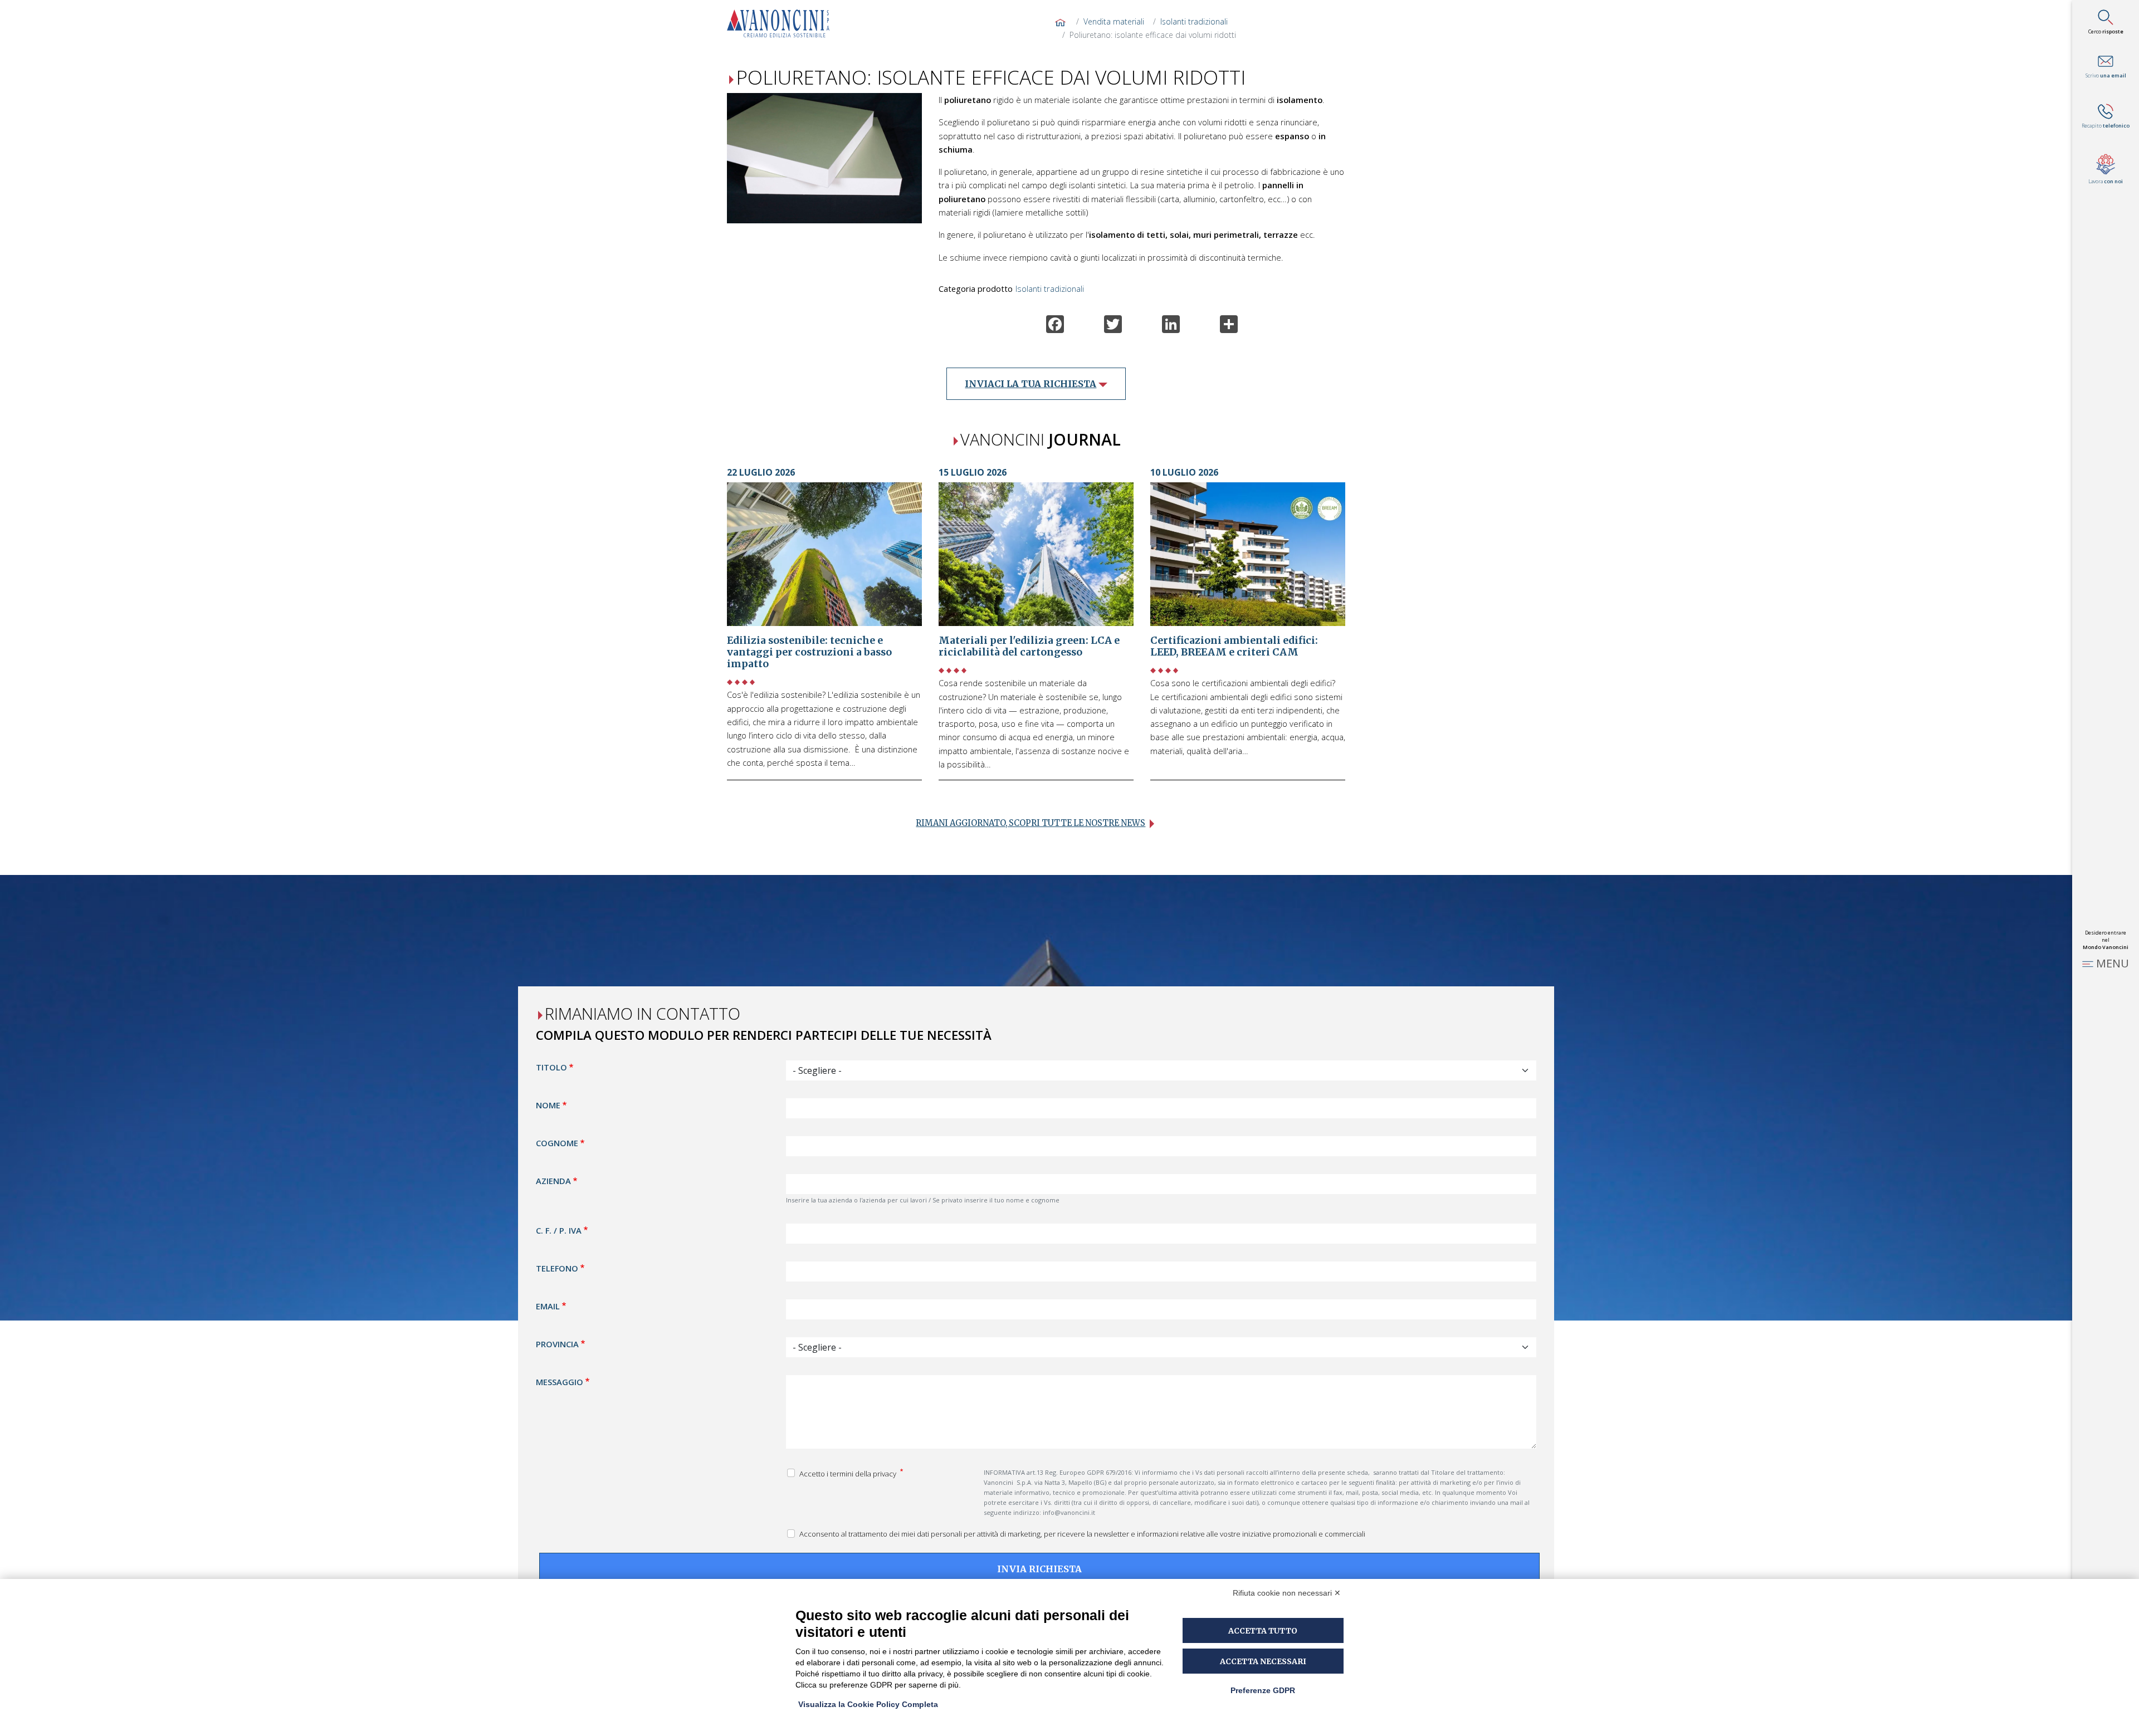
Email (548, 1305)
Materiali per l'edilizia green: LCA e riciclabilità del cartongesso (1029, 646)
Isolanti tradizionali (1194, 21)
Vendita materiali (1114, 21)
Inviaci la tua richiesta (1031, 384)
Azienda (553, 1181)
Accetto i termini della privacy (849, 1473)
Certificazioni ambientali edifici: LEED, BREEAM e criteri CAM (1234, 646)
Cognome (557, 1143)
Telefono (557, 1268)
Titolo (551, 1067)
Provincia (557, 1343)
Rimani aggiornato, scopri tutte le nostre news (1031, 823)
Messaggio (560, 1381)
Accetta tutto (1263, 1631)
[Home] (783, 23)
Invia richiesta (1039, 1568)
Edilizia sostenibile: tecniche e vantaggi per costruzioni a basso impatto (809, 652)
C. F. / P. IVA (559, 1230)
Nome (548, 1105)
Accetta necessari (1263, 1661)
